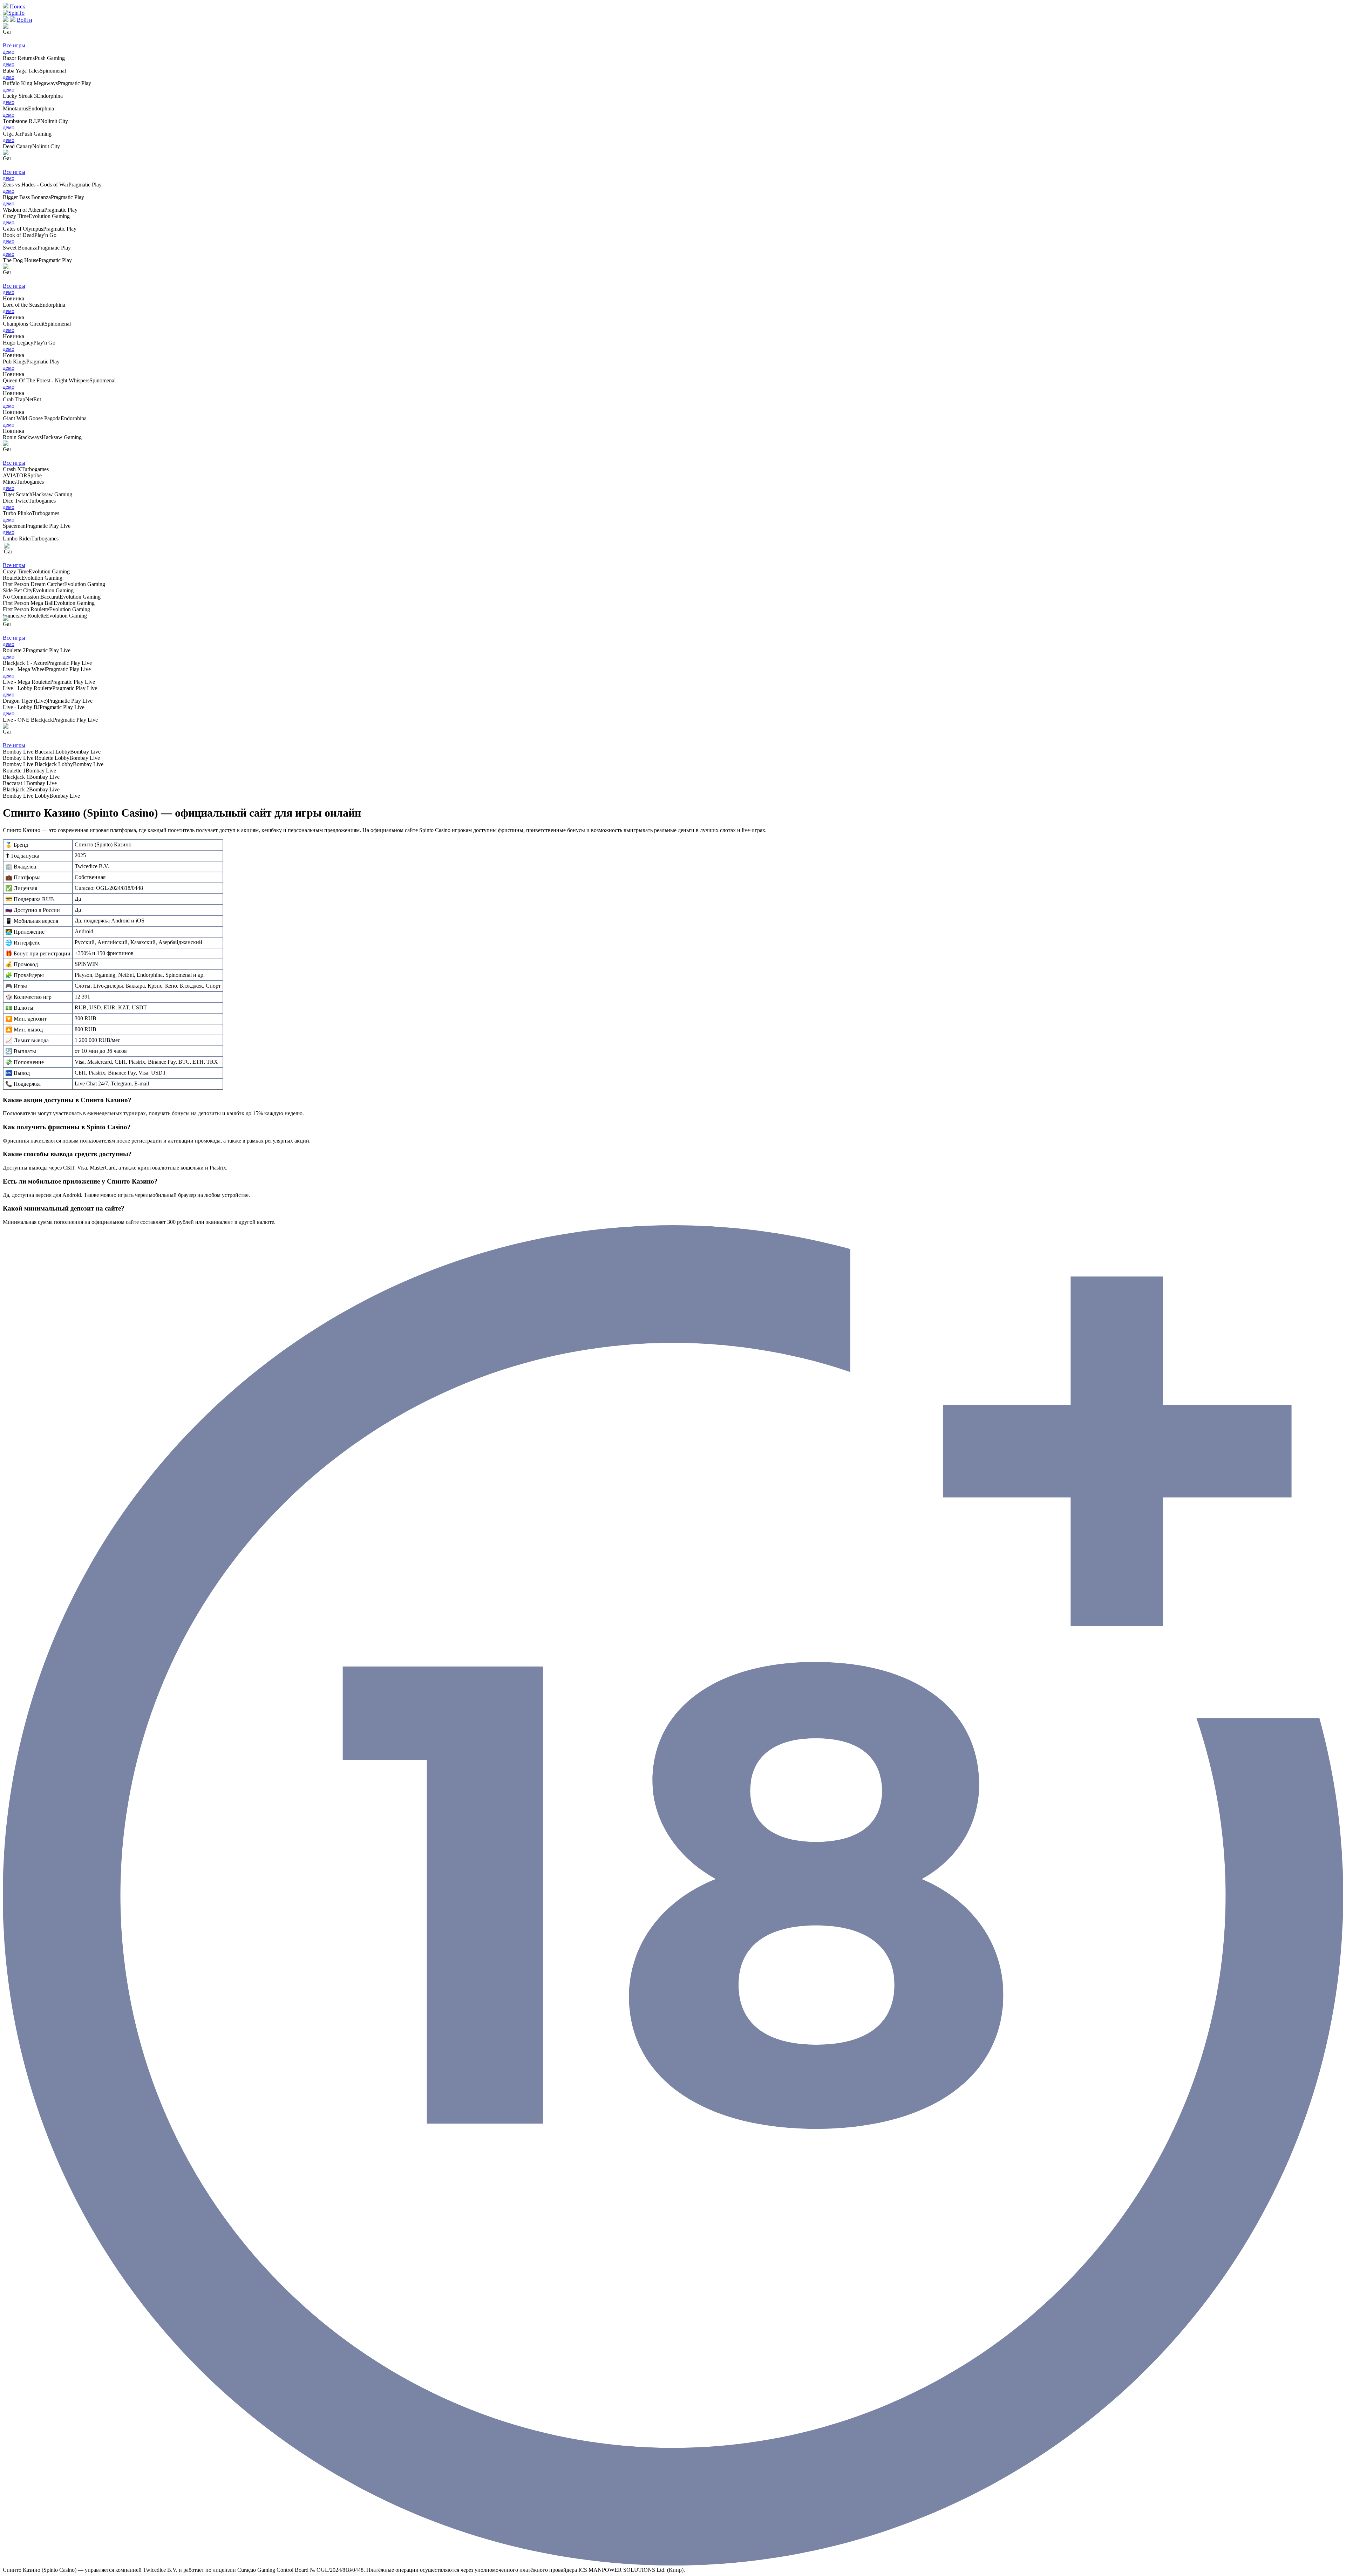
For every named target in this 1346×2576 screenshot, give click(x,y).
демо (9, 52)
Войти (25, 20)
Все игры (14, 45)
